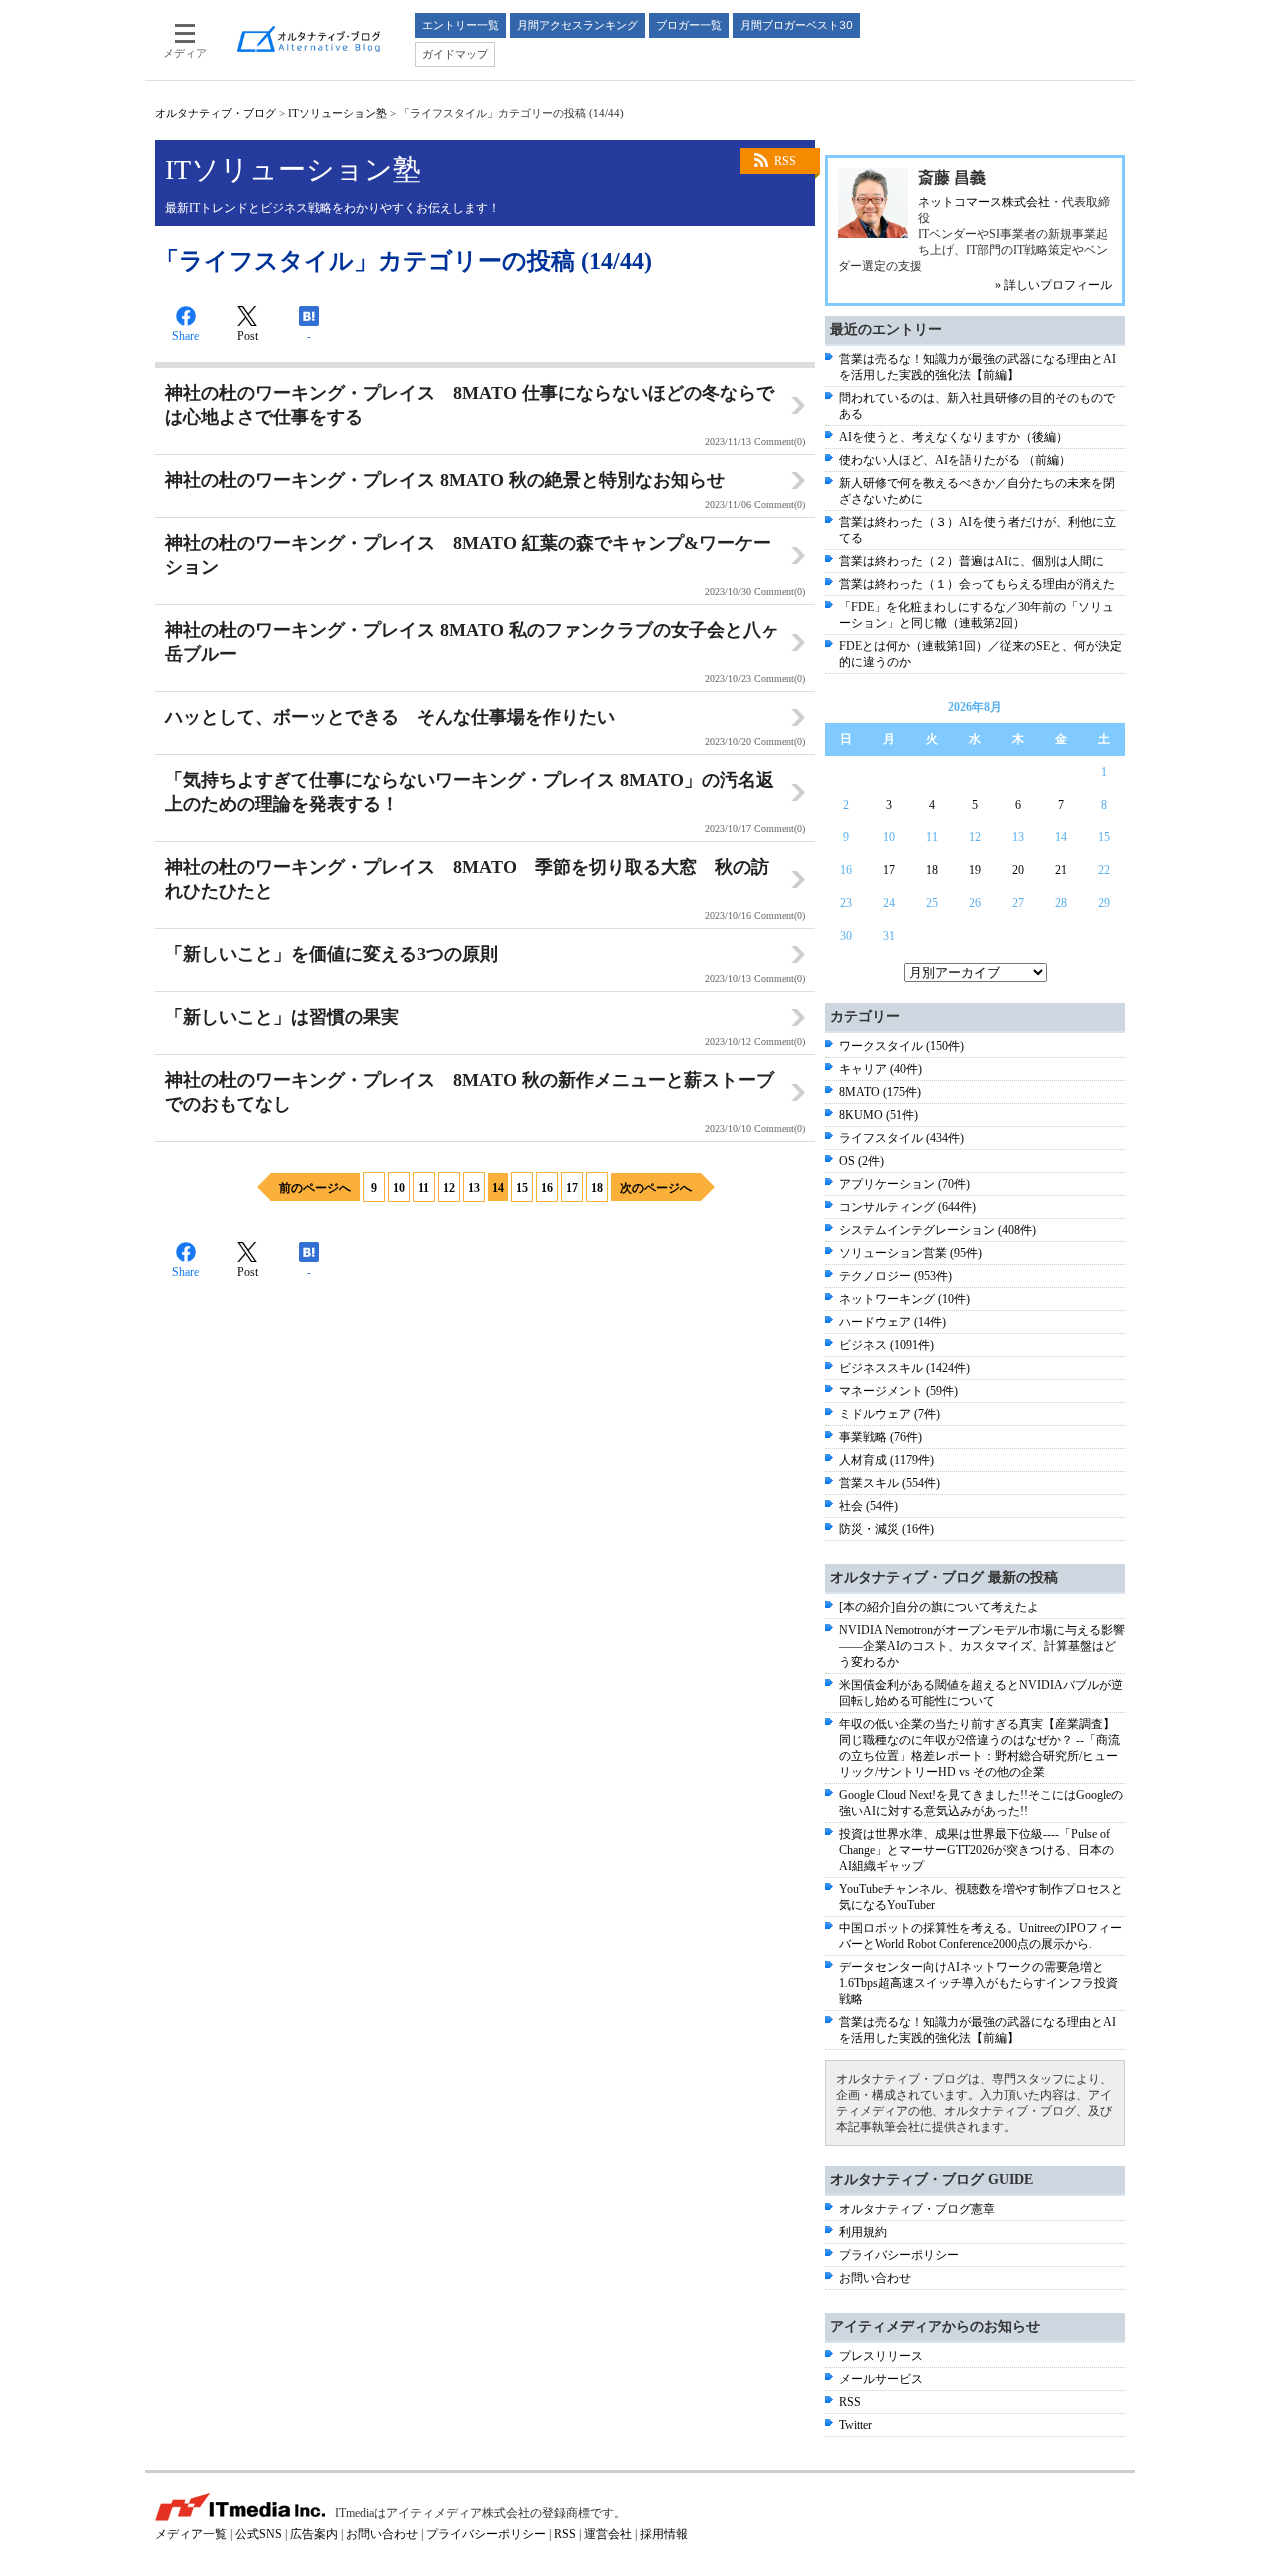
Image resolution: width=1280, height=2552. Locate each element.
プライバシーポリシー (899, 2255)
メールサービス (881, 2379)
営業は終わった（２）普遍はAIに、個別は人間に (971, 561)
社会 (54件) (868, 1506)
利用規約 (863, 2232)
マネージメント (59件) (898, 1391)
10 (399, 1188)
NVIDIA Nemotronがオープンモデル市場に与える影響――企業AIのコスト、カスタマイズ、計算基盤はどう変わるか (982, 1646)
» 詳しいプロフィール (1053, 285)
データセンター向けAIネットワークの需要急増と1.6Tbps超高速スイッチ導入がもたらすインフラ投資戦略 (978, 1983)
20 (1018, 870)
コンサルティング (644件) (907, 1207)
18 (597, 1188)
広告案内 (314, 2534)
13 (474, 1188)
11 (423, 1188)
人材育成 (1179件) (886, 1460)
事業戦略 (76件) (880, 1437)
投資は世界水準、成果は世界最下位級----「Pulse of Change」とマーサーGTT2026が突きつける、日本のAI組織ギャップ (976, 1850)
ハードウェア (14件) (892, 1322)
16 (547, 1188)
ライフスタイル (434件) (901, 1138)
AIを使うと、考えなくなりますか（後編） (953, 437)
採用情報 (664, 2534)
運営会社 (608, 2534)
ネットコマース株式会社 (984, 202)
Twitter (855, 2425)
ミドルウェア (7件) (889, 1414)
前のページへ (315, 1188)
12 (449, 1188)
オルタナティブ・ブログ (215, 113)
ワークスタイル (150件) (901, 1046)
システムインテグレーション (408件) (937, 1230)
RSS (785, 161)
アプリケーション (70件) (904, 1184)
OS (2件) (861, 1161)
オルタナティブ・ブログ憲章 (917, 2209)
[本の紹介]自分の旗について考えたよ (939, 1607)
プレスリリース (881, 2356)
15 (522, 1188)
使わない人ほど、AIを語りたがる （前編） (955, 460)
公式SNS (258, 2534)
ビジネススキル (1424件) (904, 1368)
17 (572, 1188)
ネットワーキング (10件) (904, 1299)
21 (1061, 870)
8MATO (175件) (880, 1092)
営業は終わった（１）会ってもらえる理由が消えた (977, 584)
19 (975, 870)
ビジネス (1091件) (886, 1345)
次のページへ (656, 1188)
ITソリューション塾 (337, 113)
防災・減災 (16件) (886, 1529)
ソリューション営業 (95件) (910, 1253)
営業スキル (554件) (889, 1483)
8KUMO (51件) (878, 1115)
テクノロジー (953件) (895, 1276)
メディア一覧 (191, 2534)
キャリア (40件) (880, 1069)
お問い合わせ (875, 2278)
